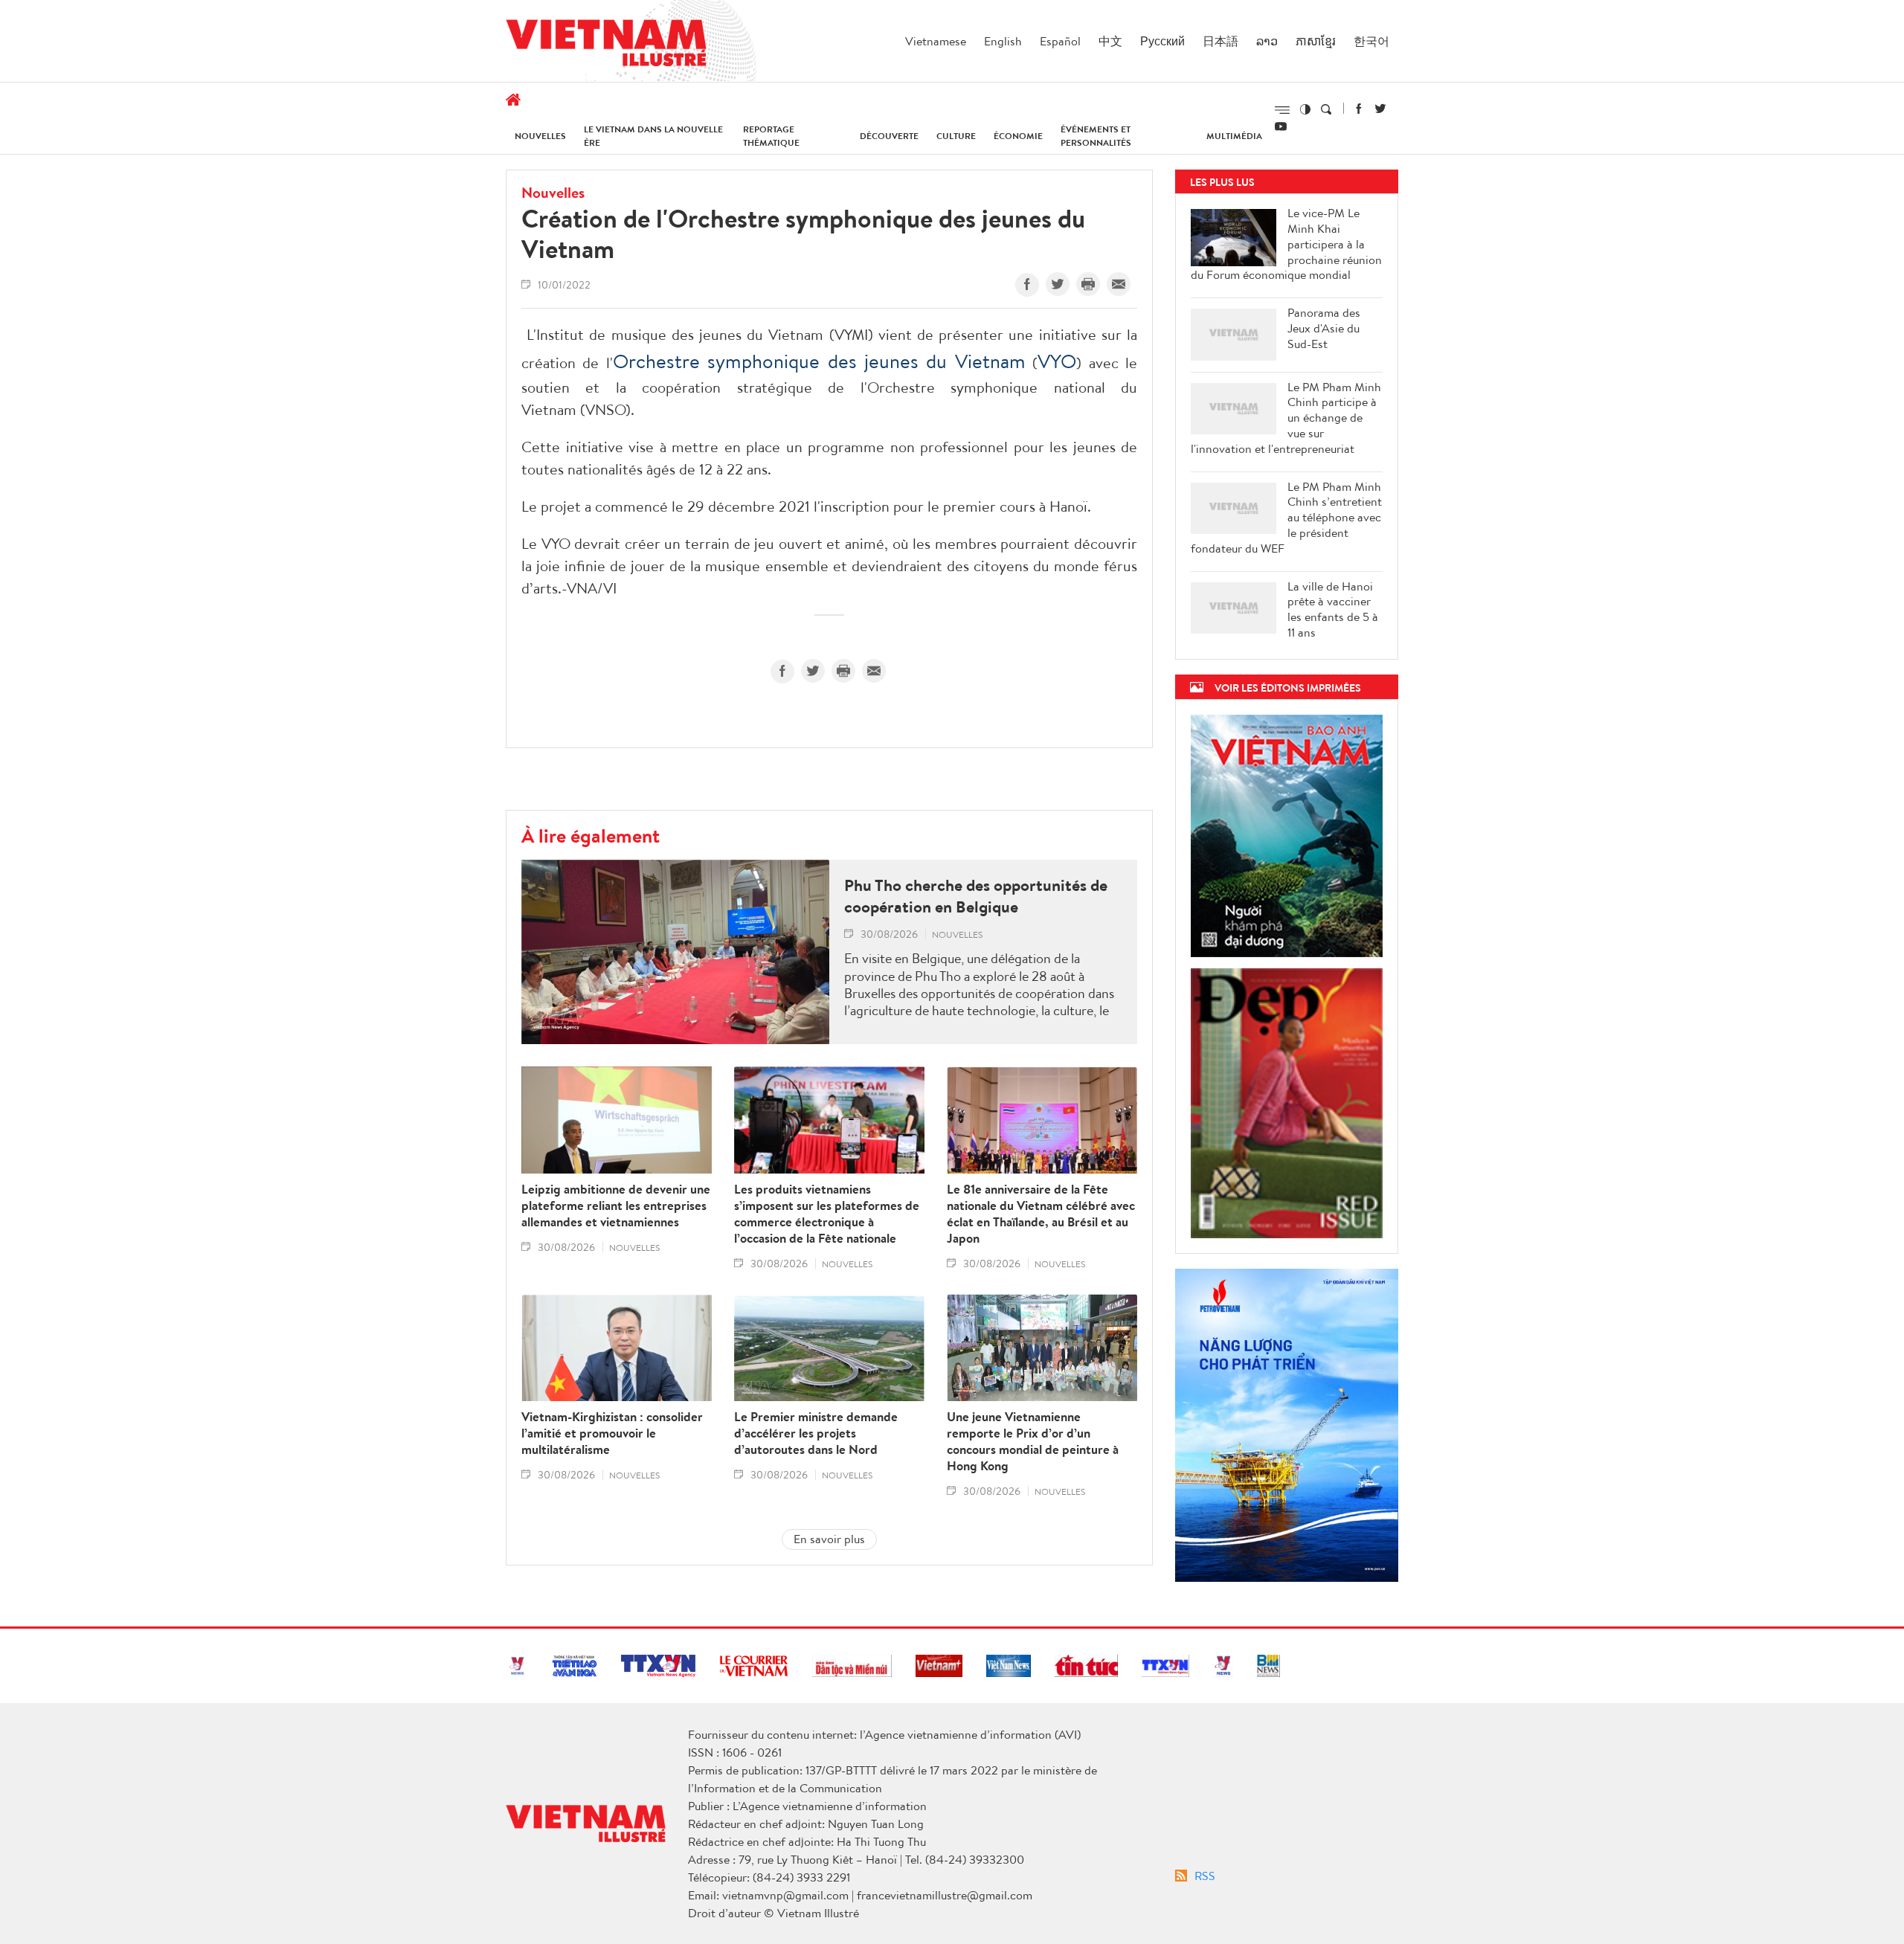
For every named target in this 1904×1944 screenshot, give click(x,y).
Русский (1162, 41)
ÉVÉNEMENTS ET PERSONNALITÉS (1096, 136)
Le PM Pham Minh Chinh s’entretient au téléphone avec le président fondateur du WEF (1286, 518)
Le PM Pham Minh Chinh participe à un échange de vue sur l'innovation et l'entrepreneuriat (1286, 418)
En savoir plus (829, 1539)
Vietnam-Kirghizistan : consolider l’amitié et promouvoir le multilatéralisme (612, 1433)
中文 (1110, 41)
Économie (1018, 136)
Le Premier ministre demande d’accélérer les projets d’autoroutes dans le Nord (816, 1433)
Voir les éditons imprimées (1288, 688)
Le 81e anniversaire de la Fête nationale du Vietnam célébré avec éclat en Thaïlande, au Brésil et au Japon (1041, 1214)
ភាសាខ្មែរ (1316, 41)
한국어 (1371, 41)
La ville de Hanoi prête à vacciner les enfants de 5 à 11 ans (1333, 609)
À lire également (591, 835)
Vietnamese (936, 41)
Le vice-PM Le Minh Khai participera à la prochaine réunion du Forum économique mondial (1286, 244)
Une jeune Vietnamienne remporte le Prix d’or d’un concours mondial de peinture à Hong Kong (1033, 1441)
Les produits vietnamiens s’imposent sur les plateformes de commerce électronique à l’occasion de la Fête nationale (827, 1214)
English (1003, 41)
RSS (1205, 1876)
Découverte (889, 136)
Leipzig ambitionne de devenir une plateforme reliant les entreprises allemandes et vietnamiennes (616, 1206)
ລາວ (1267, 41)
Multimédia (1234, 136)
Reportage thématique (771, 136)
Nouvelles (540, 136)
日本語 (1220, 41)
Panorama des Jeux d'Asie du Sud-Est (1324, 328)
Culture (956, 136)
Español (1060, 41)
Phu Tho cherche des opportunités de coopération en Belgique (976, 896)
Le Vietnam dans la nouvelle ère (653, 136)
